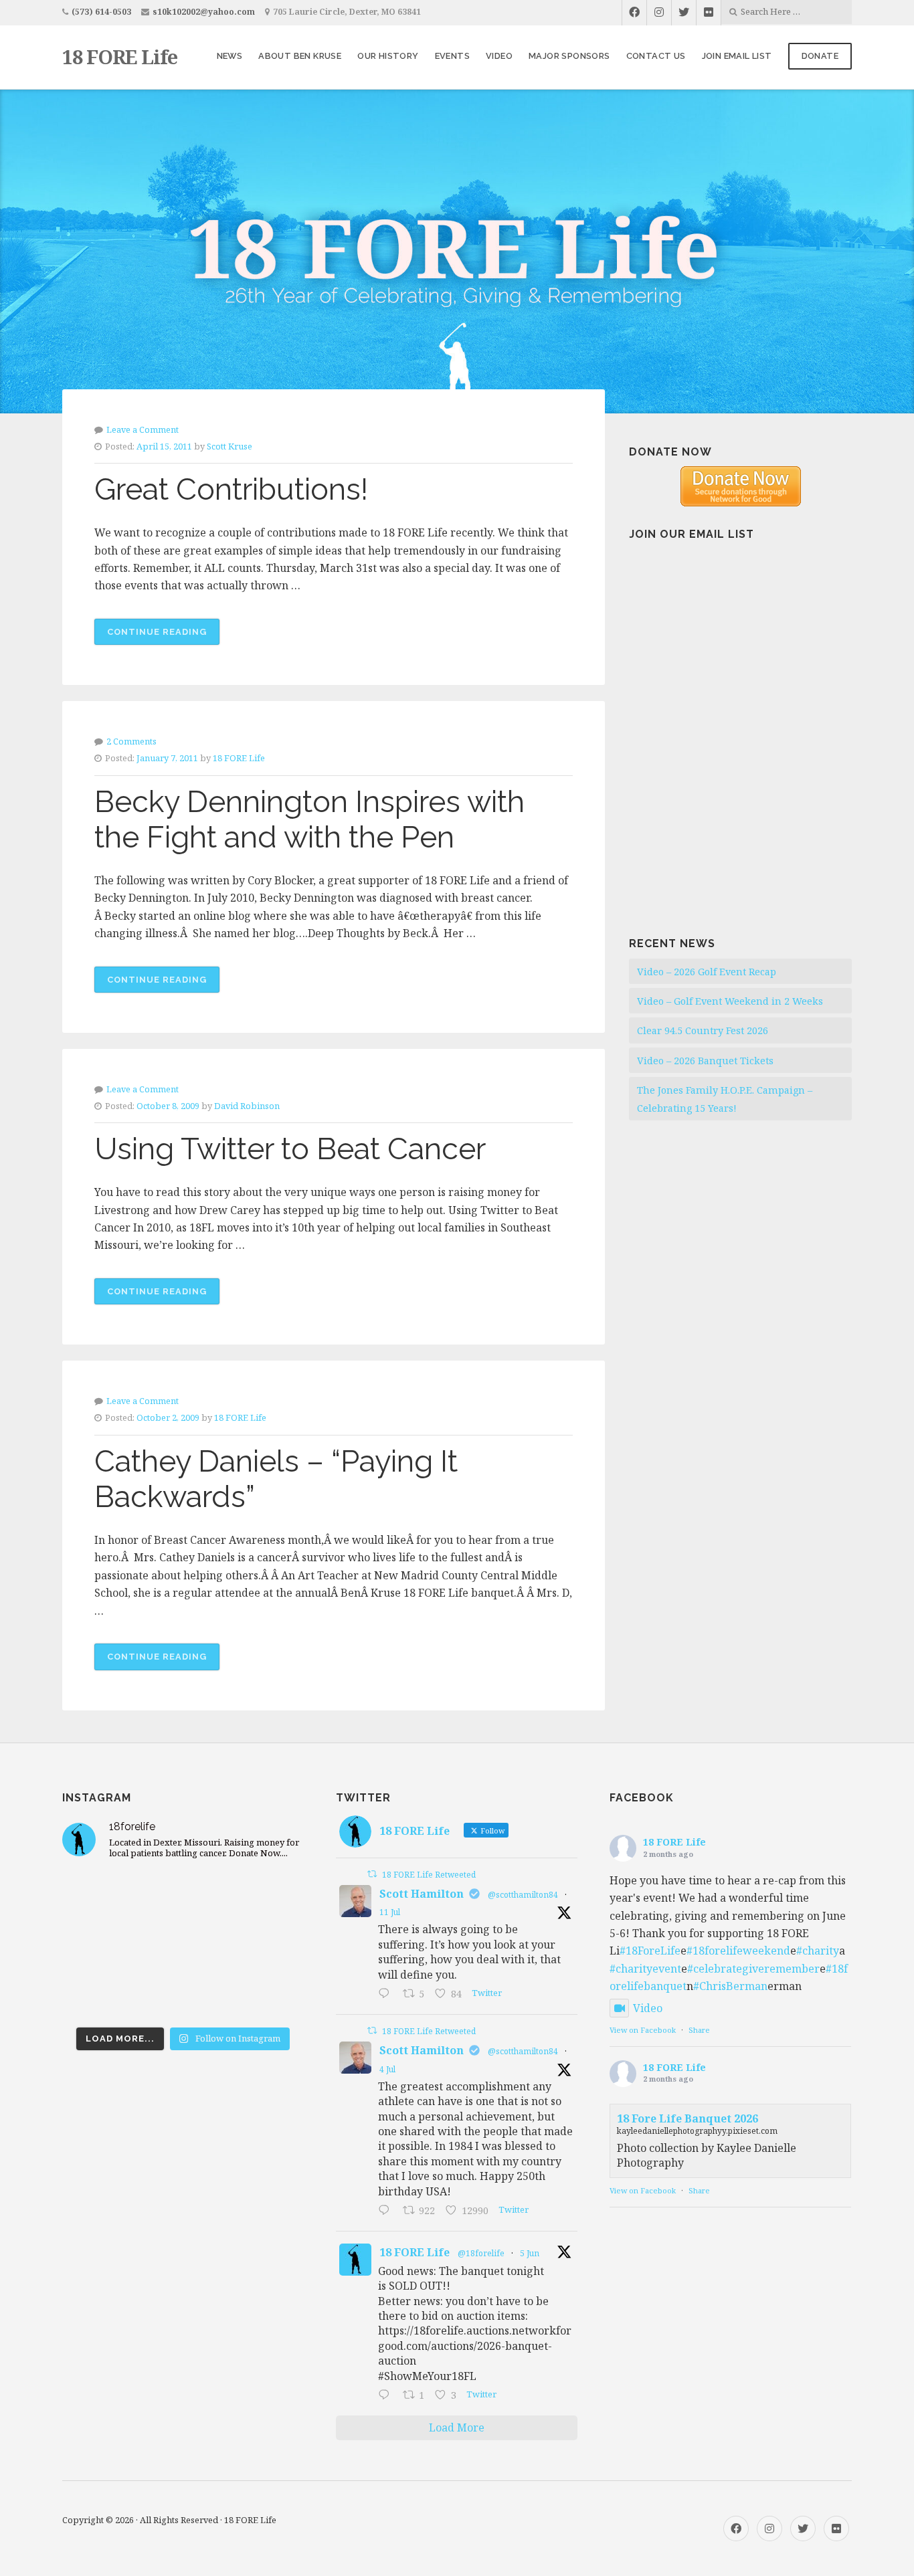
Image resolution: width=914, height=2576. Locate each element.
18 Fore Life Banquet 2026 (688, 2118)
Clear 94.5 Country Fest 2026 (703, 1030)
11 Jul (390, 1912)
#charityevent (645, 1969)
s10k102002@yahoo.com (204, 12)
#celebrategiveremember (753, 1969)
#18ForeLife (650, 1951)
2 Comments (131, 741)
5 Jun (530, 2253)
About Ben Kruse (300, 56)
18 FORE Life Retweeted (429, 1875)
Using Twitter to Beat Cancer (290, 1149)
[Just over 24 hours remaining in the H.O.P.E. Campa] (100, 1995)
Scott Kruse (230, 446)
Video (499, 56)
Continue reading (163, 636)
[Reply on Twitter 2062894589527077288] (387, 2395)
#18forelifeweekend (738, 1951)
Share (699, 2030)
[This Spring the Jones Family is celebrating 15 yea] (183, 1995)
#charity (818, 1951)
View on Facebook (643, 2030)
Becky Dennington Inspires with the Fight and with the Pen (309, 819)
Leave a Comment (143, 429)
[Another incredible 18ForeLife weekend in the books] (183, 1896)
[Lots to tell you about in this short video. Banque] (266, 1995)
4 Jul (387, 2069)
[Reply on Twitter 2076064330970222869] (387, 1994)
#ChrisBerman (730, 1986)
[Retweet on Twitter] (372, 1874)
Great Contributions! (231, 489)
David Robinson (247, 1106)
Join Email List (737, 56)
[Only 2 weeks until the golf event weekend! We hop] (183, 1946)
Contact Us (656, 56)
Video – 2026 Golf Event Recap (707, 972)
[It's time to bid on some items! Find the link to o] (100, 1946)
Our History (388, 56)
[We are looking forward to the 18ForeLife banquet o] (266, 1896)
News (230, 56)
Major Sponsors (569, 56)
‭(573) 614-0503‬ (101, 12)
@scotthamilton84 (523, 1895)
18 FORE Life (120, 57)
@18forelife (481, 2253)
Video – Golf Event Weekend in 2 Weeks (730, 1001)
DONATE (820, 56)
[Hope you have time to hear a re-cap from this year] (100, 1896)
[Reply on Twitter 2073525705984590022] (387, 2211)
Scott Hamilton (422, 1894)
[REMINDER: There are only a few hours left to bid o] (266, 1946)
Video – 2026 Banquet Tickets (705, 1061)
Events (452, 56)
